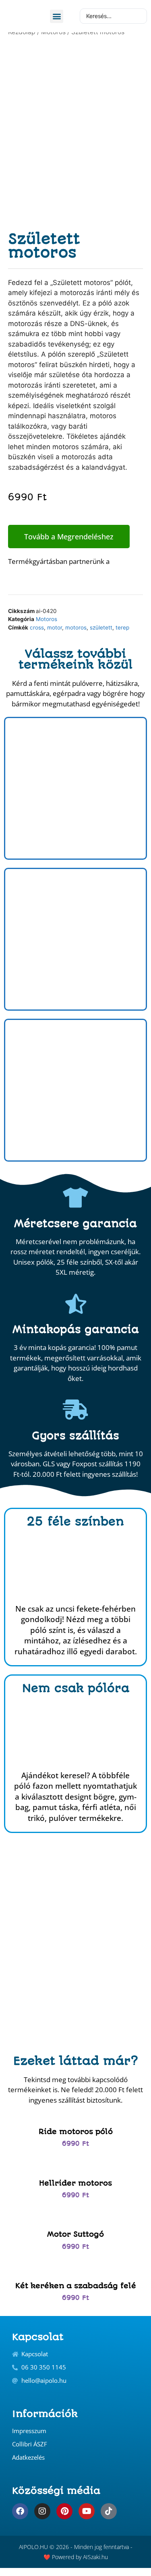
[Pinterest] (64, 2511)
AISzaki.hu (95, 2557)
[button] (57, 16)
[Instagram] (42, 2511)
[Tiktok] (109, 2511)
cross (37, 627)
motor (55, 627)
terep (122, 627)
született (101, 627)
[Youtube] (87, 2511)
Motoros (47, 619)
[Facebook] (20, 2511)
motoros (76, 627)
